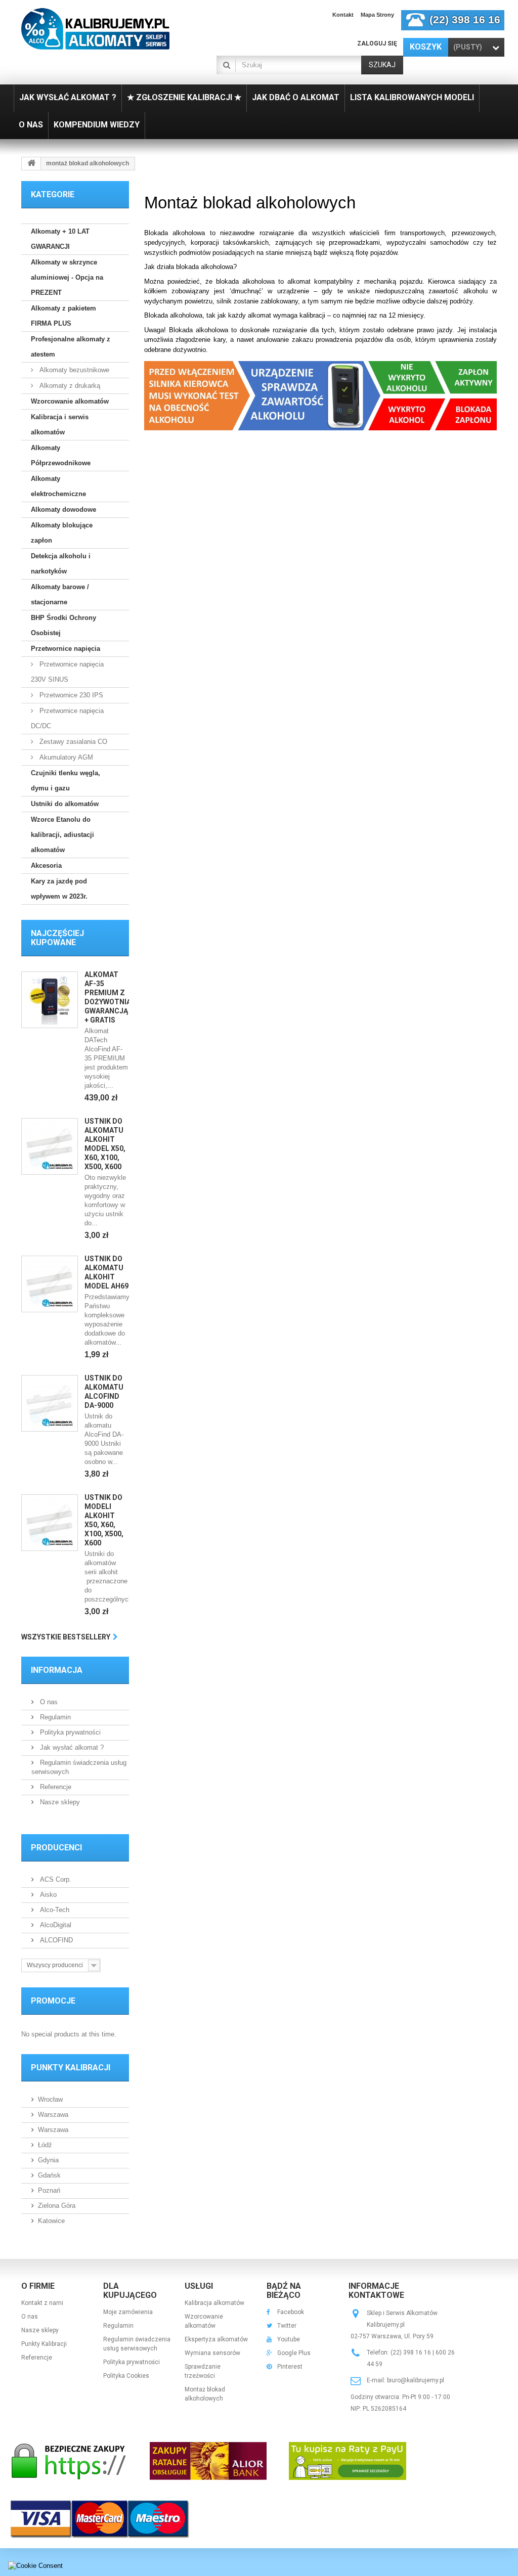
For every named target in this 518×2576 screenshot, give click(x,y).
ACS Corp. (55, 1879)
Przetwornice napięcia (66, 649)
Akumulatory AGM (65, 757)
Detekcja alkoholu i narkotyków (61, 564)
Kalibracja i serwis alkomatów (60, 425)
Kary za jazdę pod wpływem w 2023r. (59, 889)
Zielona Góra (57, 2206)
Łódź (45, 2145)
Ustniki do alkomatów (65, 804)
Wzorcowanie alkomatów (70, 401)
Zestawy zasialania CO (72, 742)
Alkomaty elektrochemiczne (58, 486)
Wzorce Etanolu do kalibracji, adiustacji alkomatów (62, 835)
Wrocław (50, 2099)
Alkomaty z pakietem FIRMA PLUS (63, 316)
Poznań (49, 2190)
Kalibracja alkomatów (214, 2303)
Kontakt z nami (42, 2303)
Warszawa (53, 2115)
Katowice (51, 2221)
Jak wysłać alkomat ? (71, 1747)
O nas (48, 1702)
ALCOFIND (55, 1940)
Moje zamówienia (128, 2312)
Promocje (53, 2001)
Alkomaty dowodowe (63, 509)
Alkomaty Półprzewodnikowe (61, 455)
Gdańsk (49, 2175)
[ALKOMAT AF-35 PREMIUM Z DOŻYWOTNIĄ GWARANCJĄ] (50, 1000)
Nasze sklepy (59, 1802)
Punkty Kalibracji (44, 2344)
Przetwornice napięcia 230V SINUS (67, 672)
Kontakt (343, 15)
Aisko (47, 1895)
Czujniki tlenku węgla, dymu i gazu (66, 781)
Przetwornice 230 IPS (70, 695)
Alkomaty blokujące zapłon (62, 533)
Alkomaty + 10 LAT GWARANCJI (60, 239)
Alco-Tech (54, 1910)
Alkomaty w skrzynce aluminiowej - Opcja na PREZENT (67, 277)
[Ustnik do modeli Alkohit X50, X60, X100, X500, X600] (50, 1523)
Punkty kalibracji (71, 2068)
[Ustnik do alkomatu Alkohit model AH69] (50, 1284)
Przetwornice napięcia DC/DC (67, 718)
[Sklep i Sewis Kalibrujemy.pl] (95, 29)
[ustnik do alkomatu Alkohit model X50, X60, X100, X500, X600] (50, 1146)
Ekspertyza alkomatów (216, 2339)
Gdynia (48, 2160)
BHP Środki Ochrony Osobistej (63, 625)
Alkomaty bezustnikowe (73, 370)
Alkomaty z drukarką (69, 386)
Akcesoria (46, 865)
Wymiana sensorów (212, 2353)
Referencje (55, 1787)
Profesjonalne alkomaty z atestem (71, 347)
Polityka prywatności (69, 1732)
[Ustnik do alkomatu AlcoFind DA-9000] (50, 1403)
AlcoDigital (55, 1925)
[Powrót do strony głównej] (31, 164)
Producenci (56, 1848)
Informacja (57, 1670)
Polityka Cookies (126, 2376)
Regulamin (54, 1717)
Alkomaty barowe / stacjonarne (60, 594)
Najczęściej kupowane (57, 938)
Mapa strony (377, 15)
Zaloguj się (377, 43)
